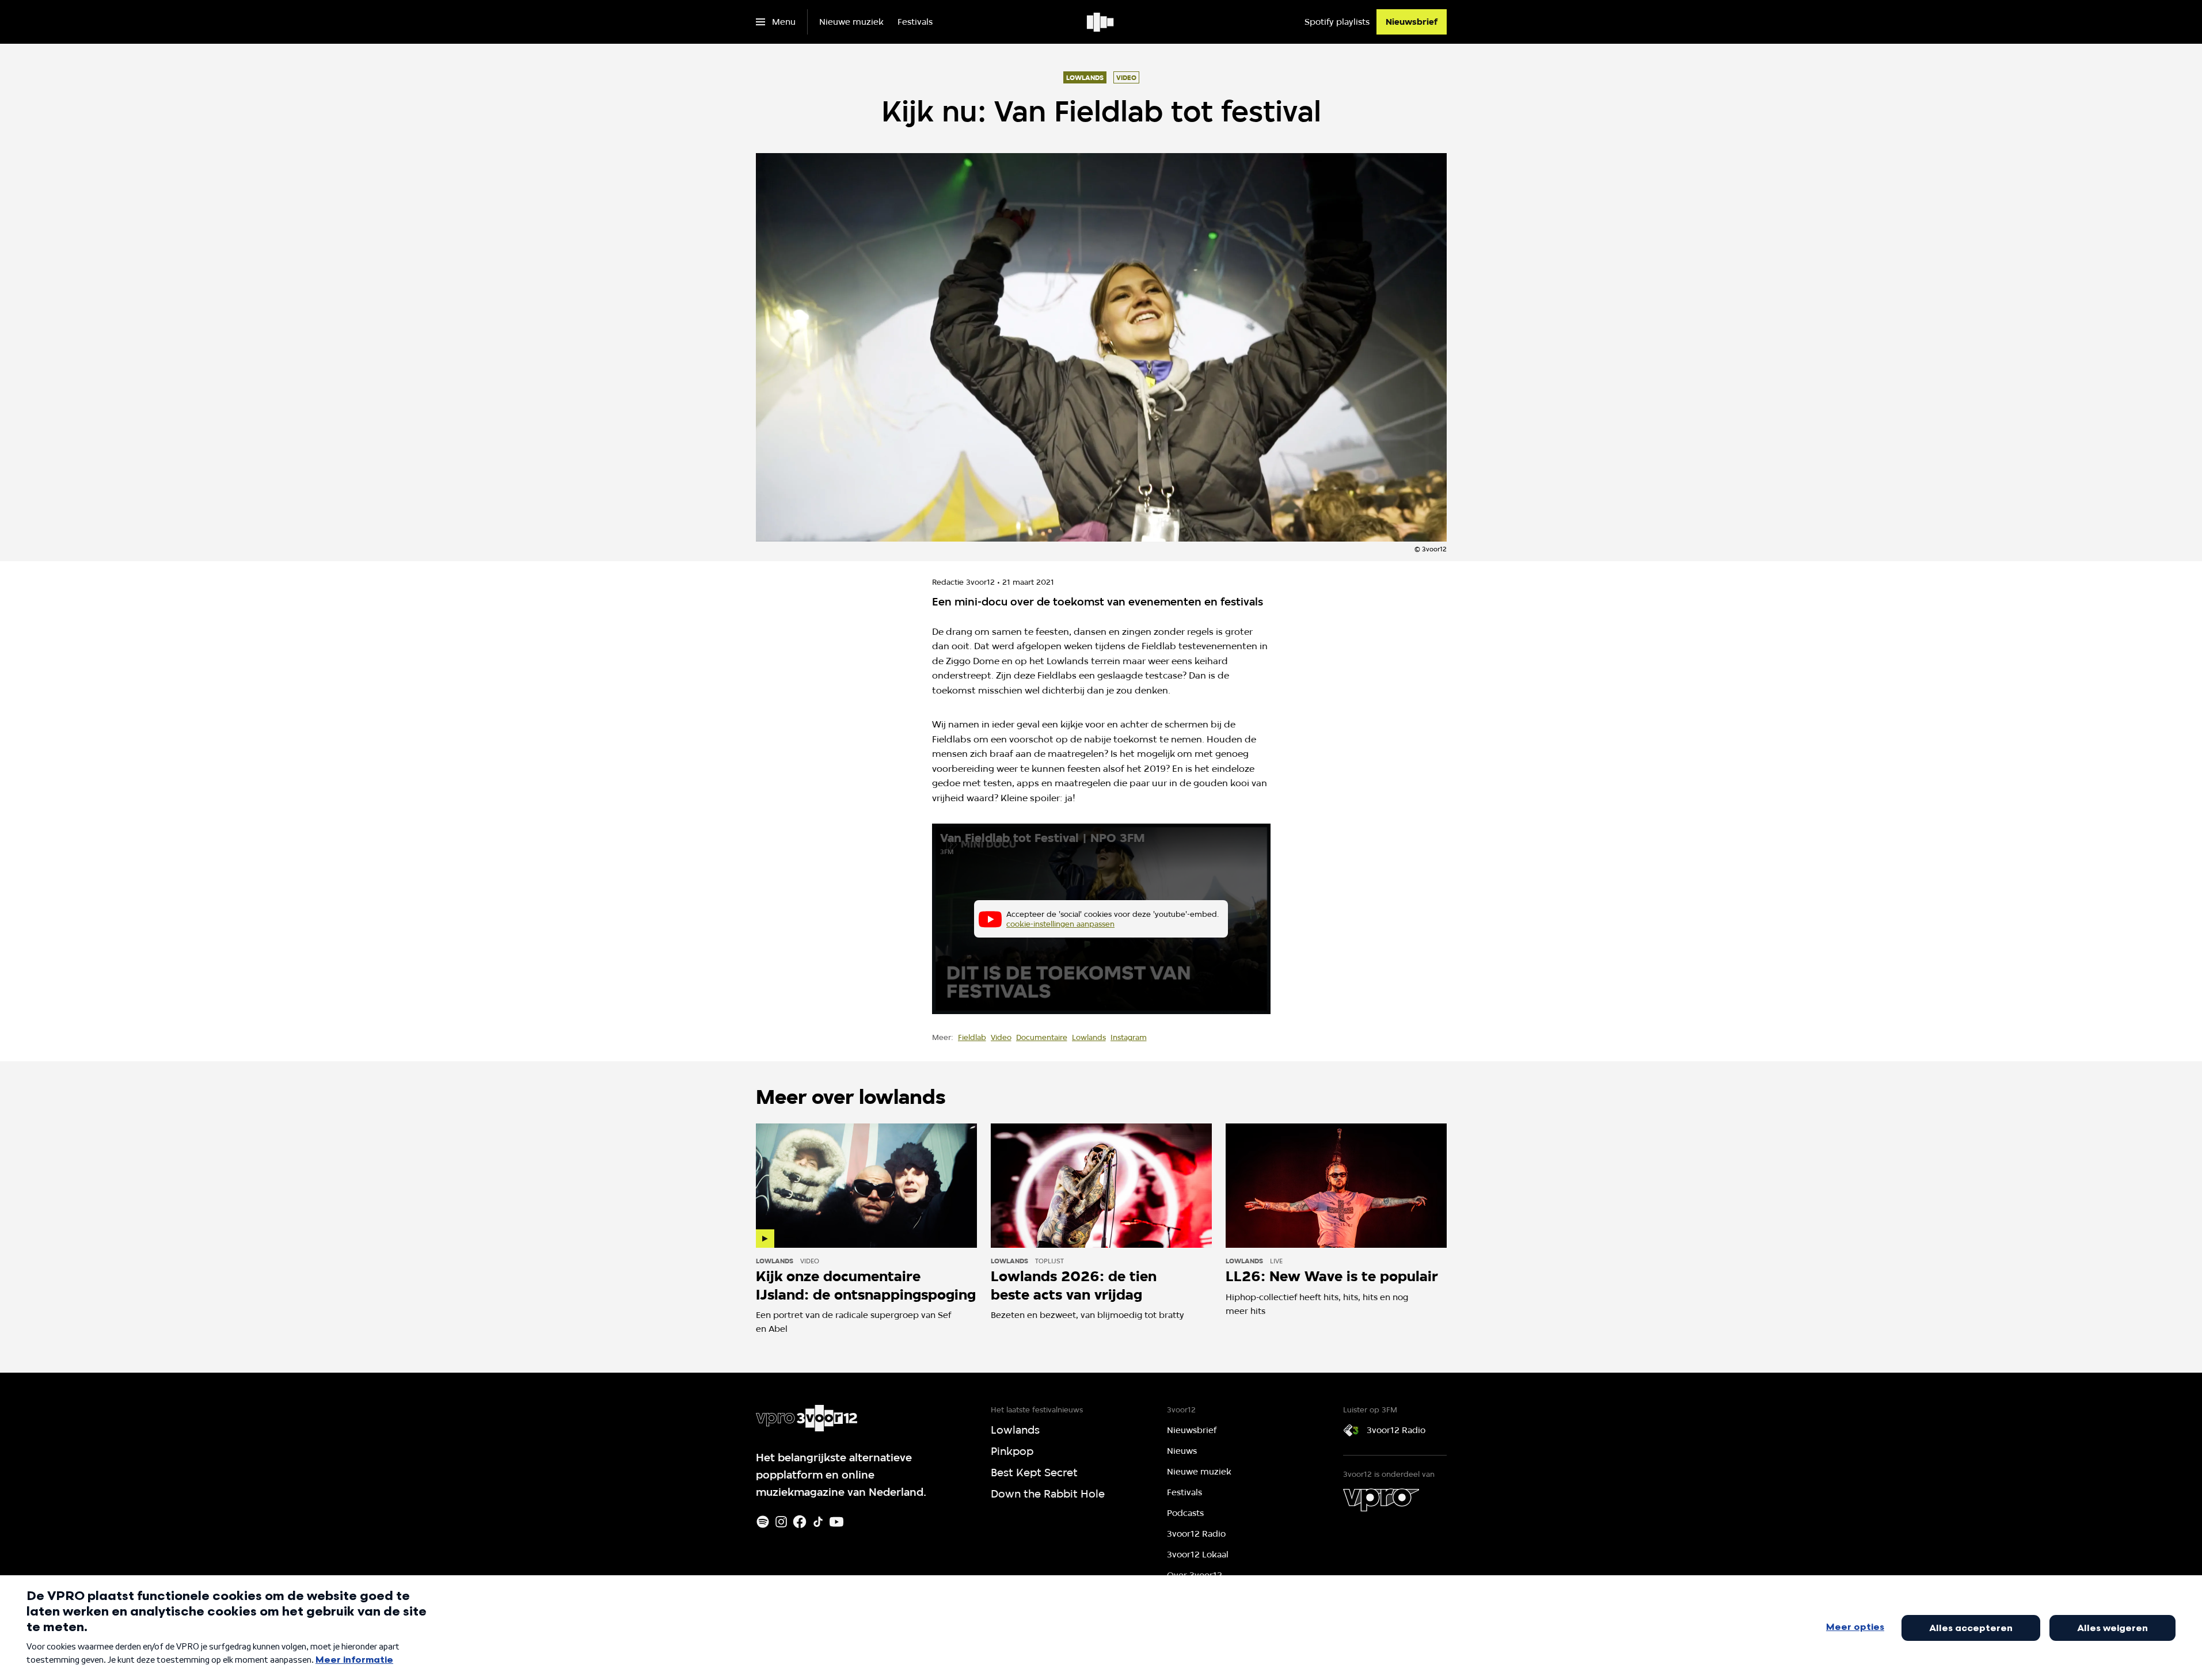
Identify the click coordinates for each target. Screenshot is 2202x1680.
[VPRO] (1381, 1500)
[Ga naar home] (1101, 22)
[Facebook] (800, 1522)
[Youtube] (836, 1522)
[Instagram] (781, 1522)
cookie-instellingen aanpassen (1060, 924)
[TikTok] (818, 1522)
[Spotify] (763, 1522)
